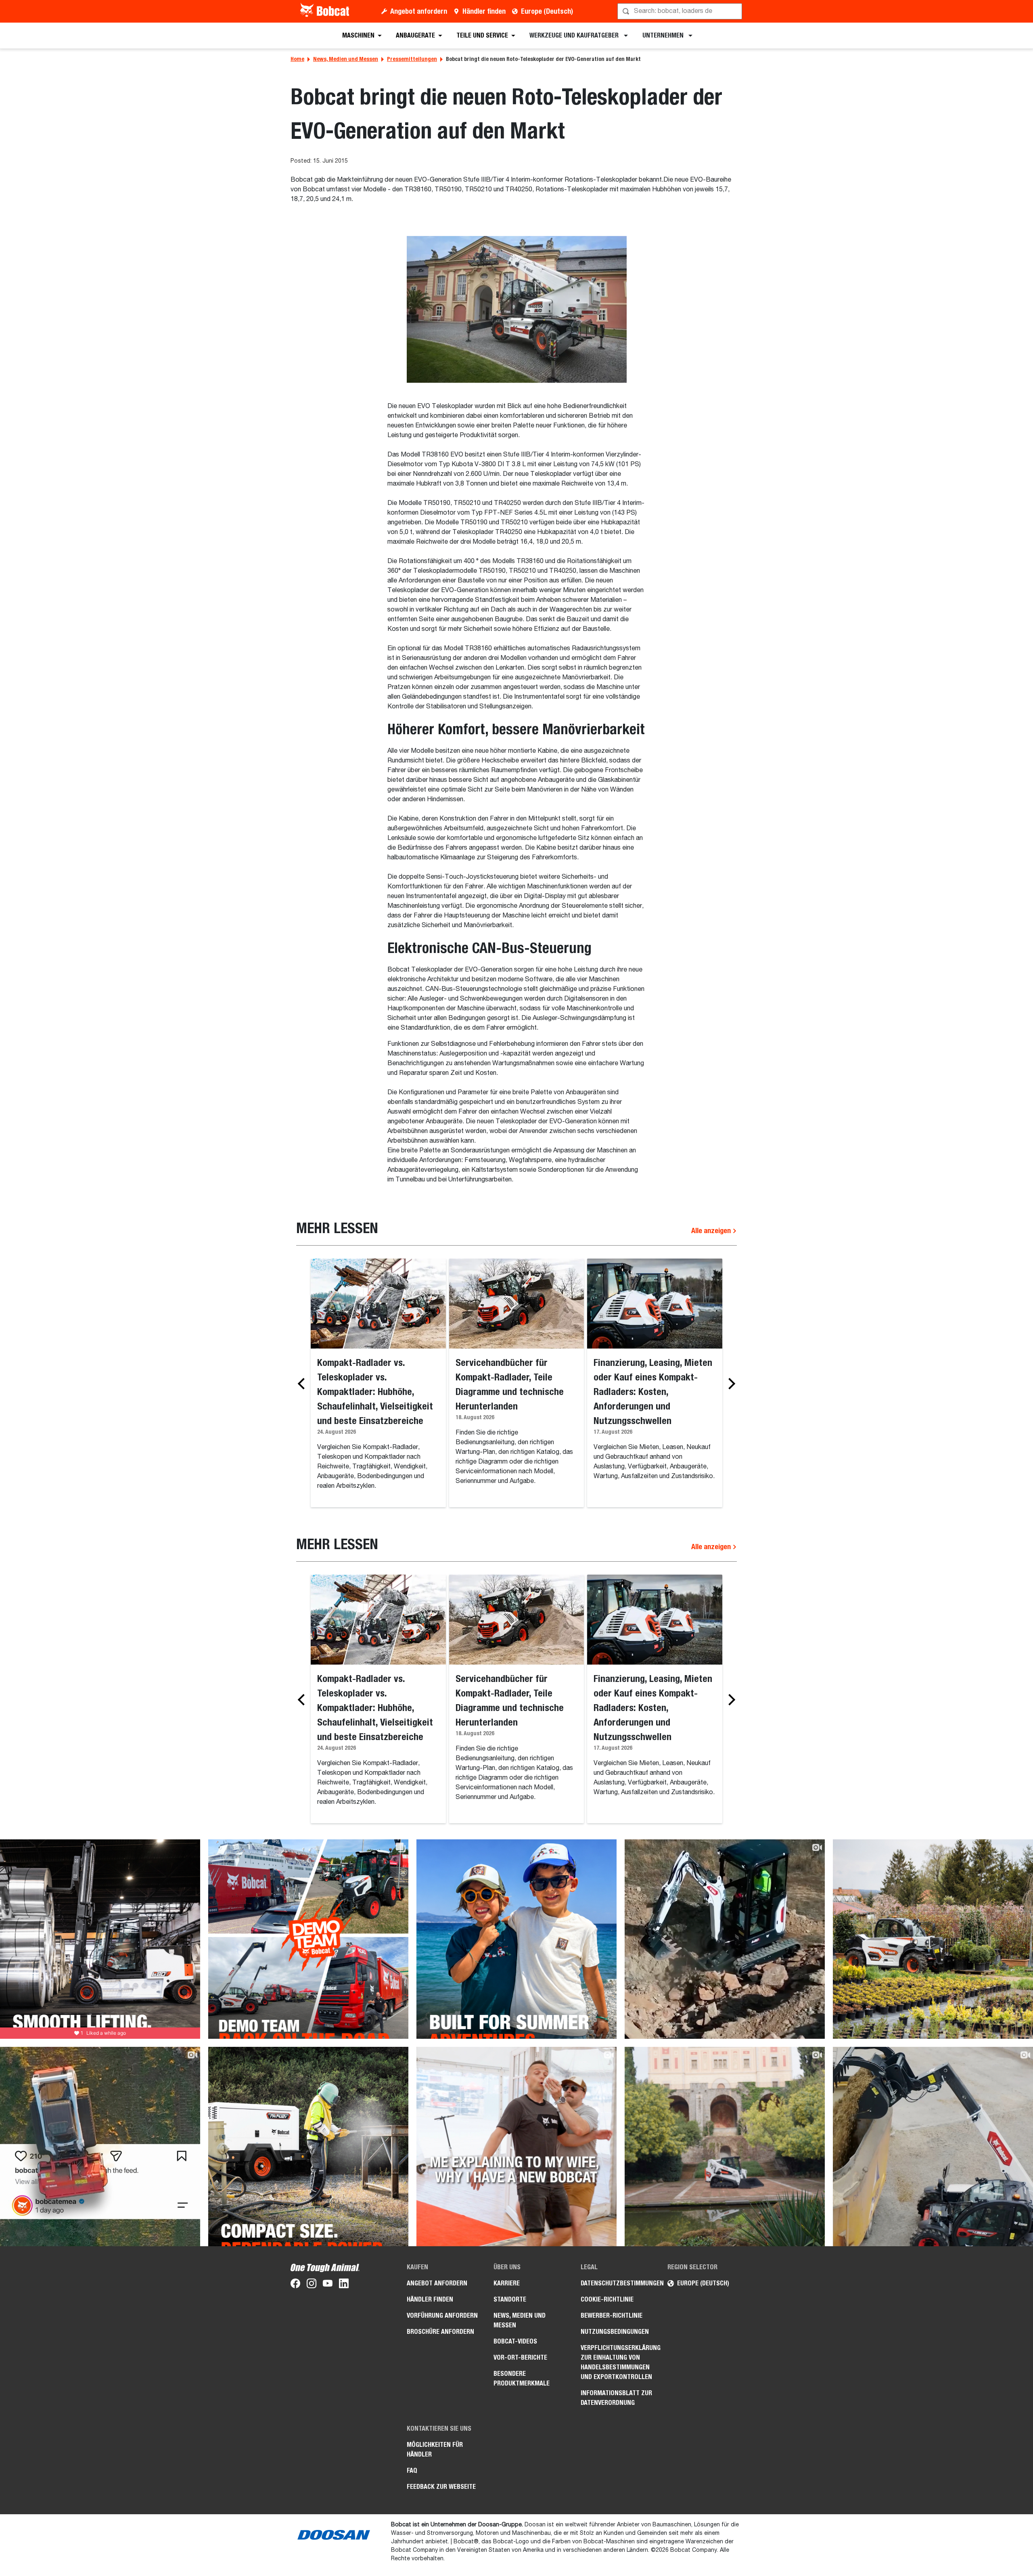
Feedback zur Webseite (441, 2487)
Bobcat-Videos (515, 2341)
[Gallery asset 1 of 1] (517, 309)
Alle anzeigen (712, 1230)
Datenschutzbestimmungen (618, 2283)
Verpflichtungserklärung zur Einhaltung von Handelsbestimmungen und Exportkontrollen (618, 2362)
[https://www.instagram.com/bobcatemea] (312, 2285)
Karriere (507, 2283)
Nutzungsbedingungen (615, 2332)
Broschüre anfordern (440, 2332)
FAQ (412, 2470)
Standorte (510, 2299)
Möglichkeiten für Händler (435, 2449)
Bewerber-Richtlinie (612, 2315)
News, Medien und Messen (346, 59)
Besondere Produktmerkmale (522, 2378)
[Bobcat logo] (325, 11)
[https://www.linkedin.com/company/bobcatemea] (344, 2285)
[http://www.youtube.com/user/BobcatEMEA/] (328, 2285)
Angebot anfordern (419, 11)
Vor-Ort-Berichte (520, 2357)
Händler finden (484, 11)
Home (297, 59)
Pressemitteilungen (412, 59)
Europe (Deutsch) (547, 11)
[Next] (730, 1384)
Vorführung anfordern (442, 2315)
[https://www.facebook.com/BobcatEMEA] (295, 2285)
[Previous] (303, 1384)
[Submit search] (735, 11)
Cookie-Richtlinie (607, 2299)
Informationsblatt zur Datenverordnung (616, 2398)
